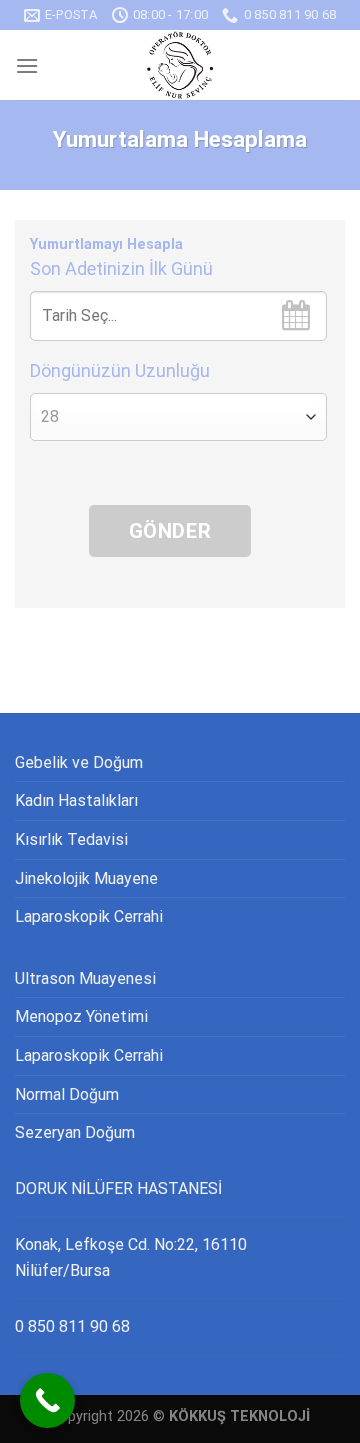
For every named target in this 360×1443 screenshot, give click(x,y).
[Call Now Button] (47, 1400)
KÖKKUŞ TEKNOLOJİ (239, 1416)
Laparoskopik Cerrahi (89, 916)
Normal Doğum (67, 1094)
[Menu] (27, 65)
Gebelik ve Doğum (79, 762)
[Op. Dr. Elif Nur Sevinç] (180, 65)
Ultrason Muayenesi (85, 978)
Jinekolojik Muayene (86, 878)
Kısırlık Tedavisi (71, 839)
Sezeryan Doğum (75, 1132)
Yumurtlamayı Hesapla (106, 244)
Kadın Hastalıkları (76, 800)
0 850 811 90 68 (72, 1326)
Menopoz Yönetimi (81, 1016)
